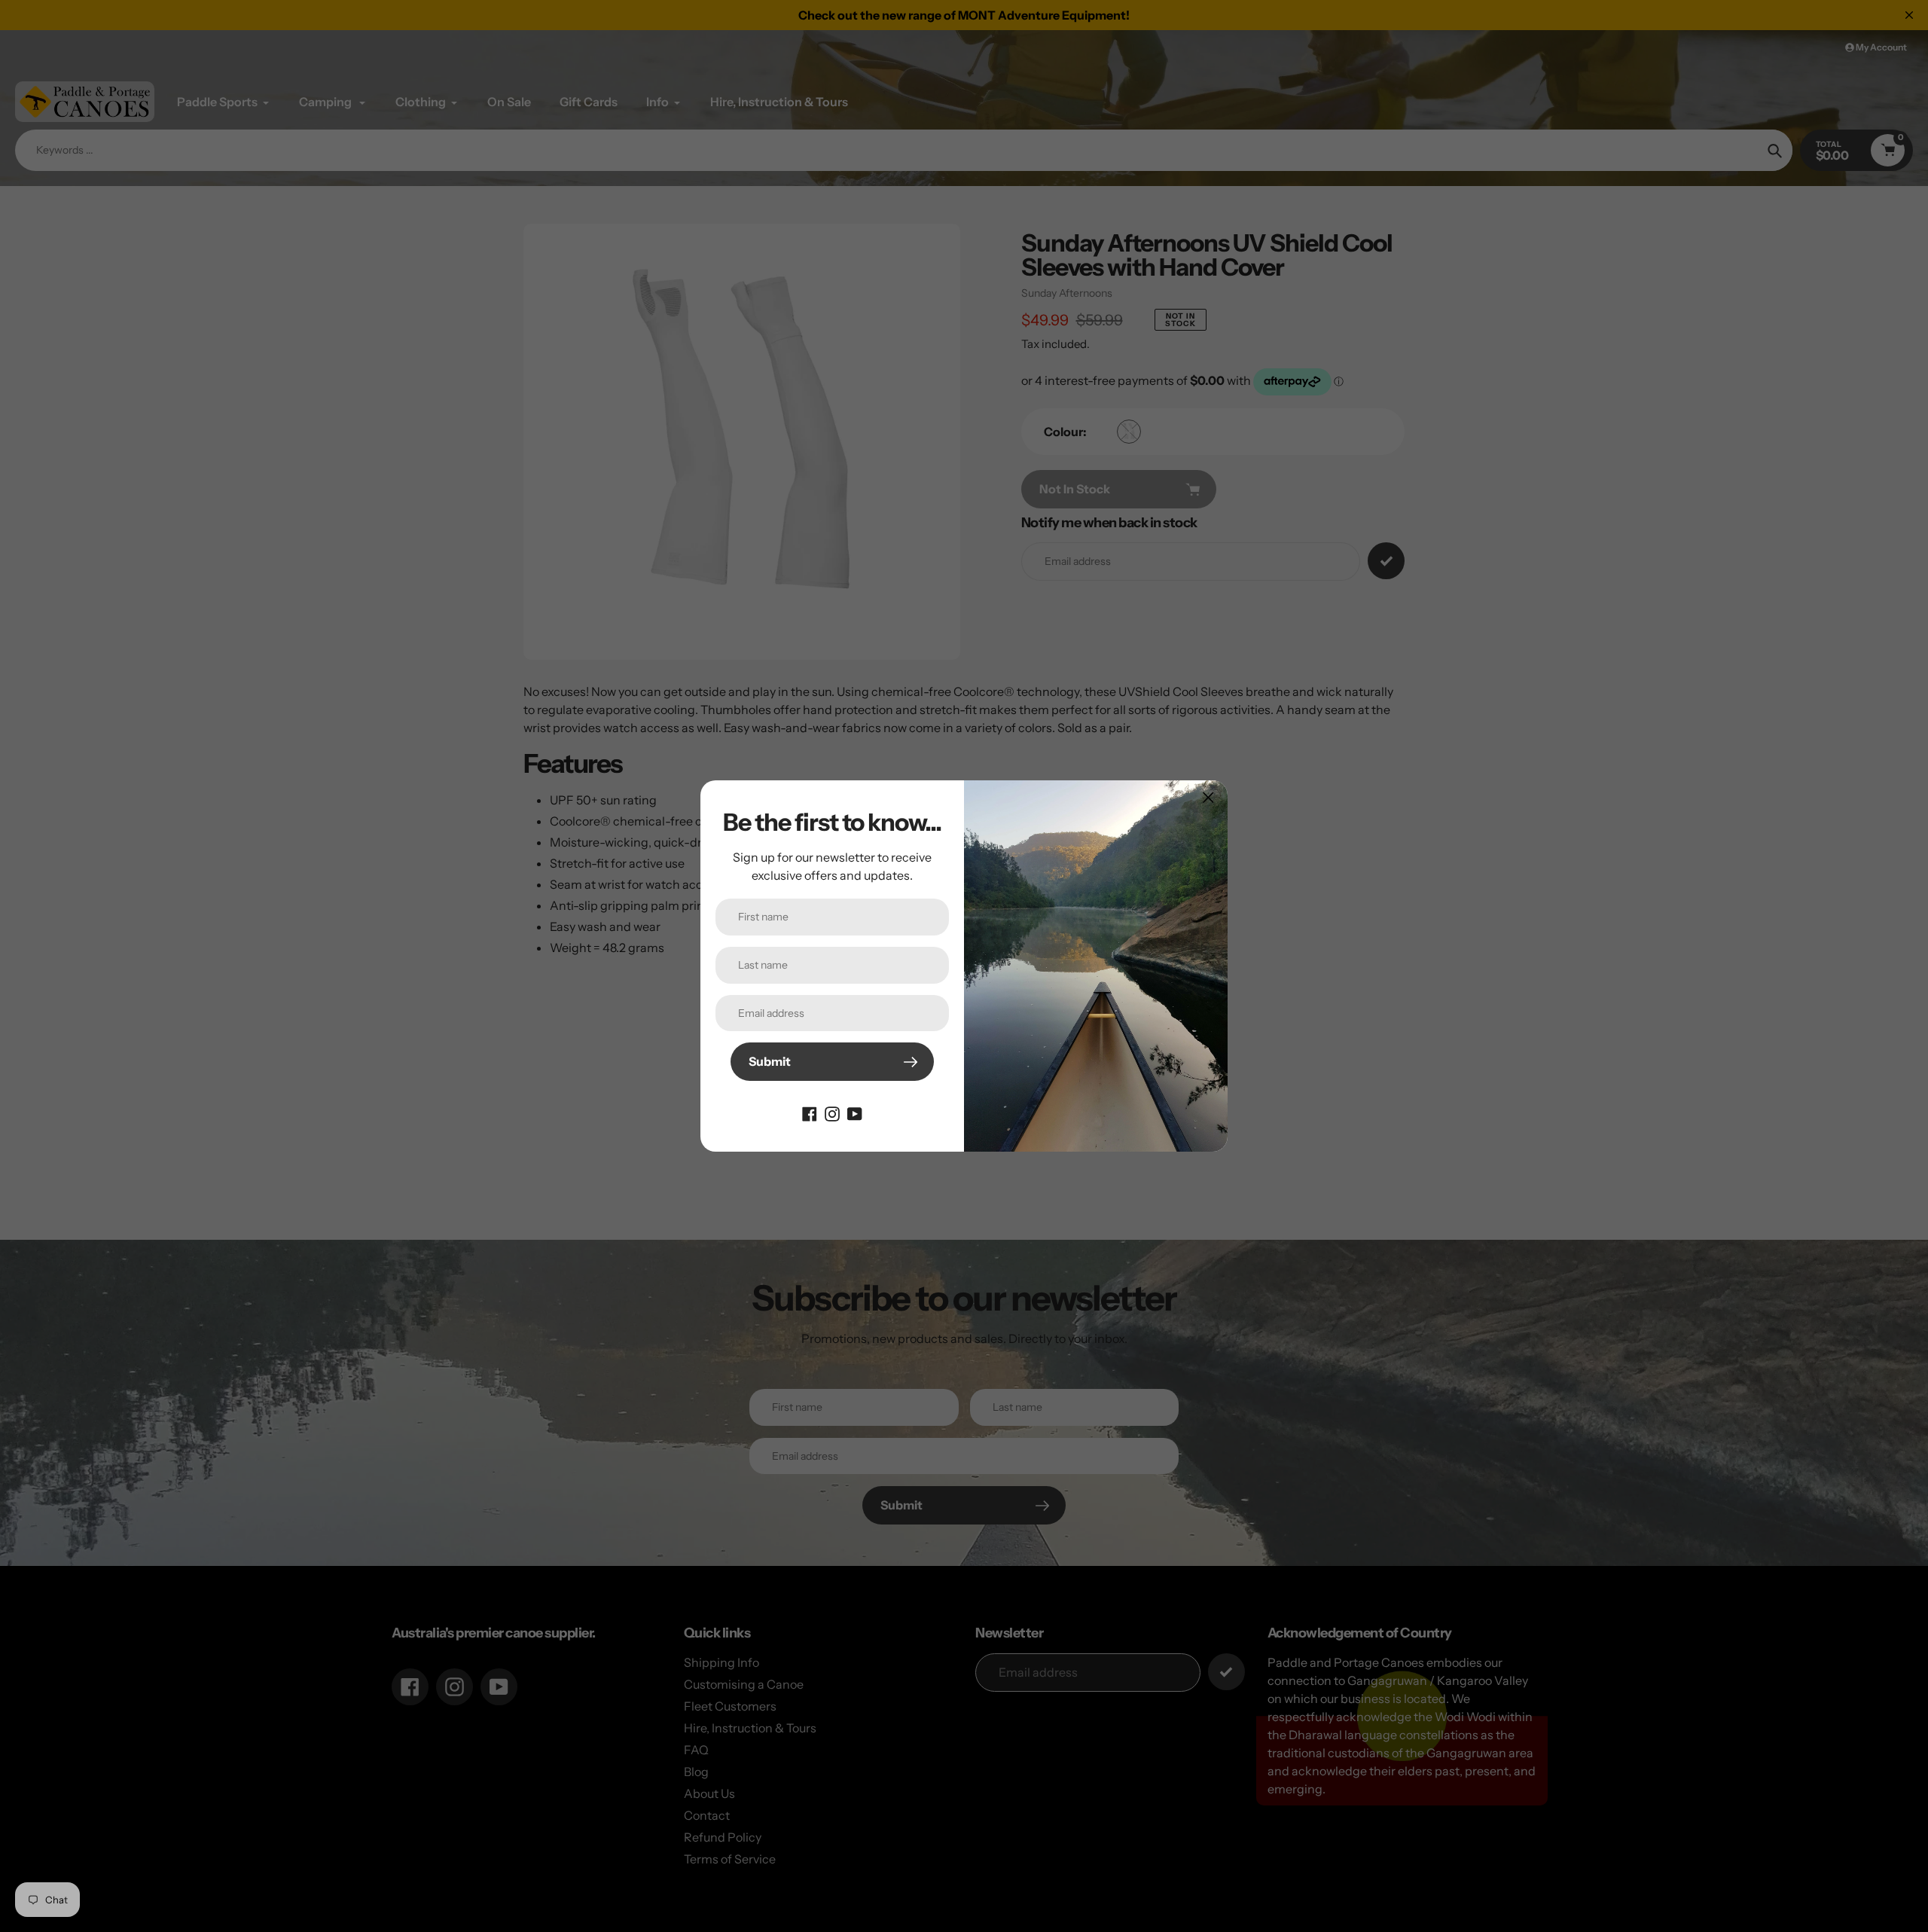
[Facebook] (810, 1113)
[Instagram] (832, 1113)
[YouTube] (855, 1113)
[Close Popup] (1208, 797)
